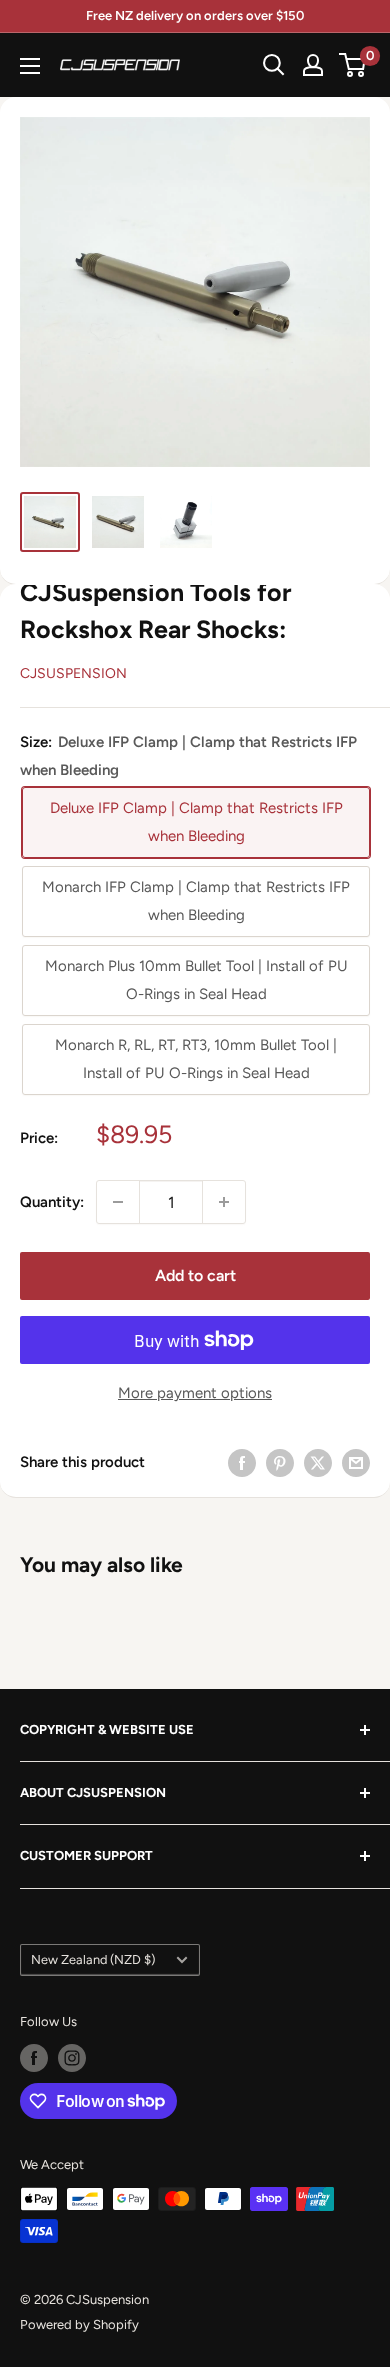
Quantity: (52, 1202)
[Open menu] (30, 66)
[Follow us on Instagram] (72, 2058)
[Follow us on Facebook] (34, 2058)
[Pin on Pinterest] (280, 1462)
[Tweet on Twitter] (318, 1462)
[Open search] (274, 65)
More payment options (195, 1393)
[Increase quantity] (224, 1202)
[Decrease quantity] (118, 1202)
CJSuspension (73, 673)
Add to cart (195, 1275)
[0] (353, 65)
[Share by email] (356, 1462)
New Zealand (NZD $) (93, 1959)
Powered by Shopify (79, 2324)
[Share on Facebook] (242, 1462)
